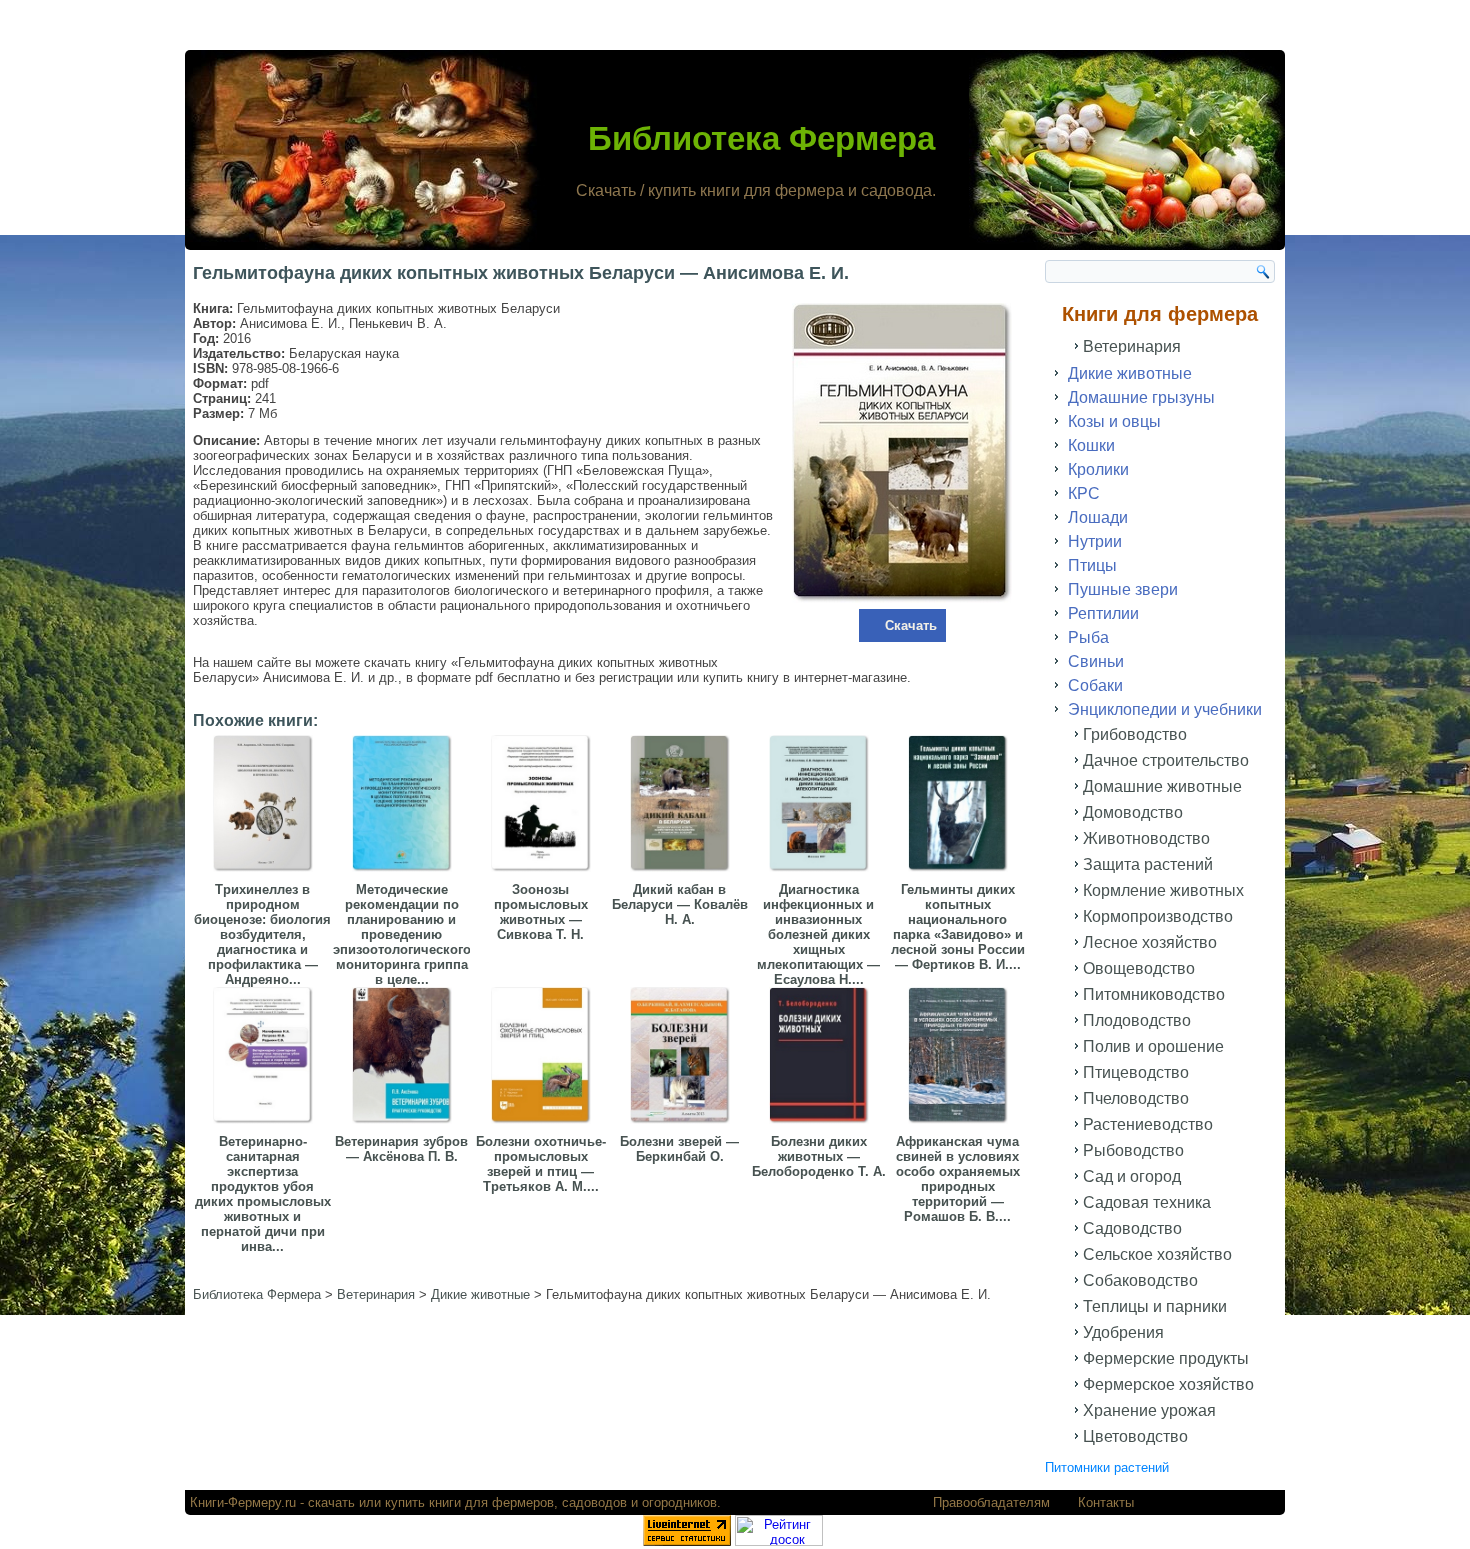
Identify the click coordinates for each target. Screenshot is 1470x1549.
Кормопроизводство (1158, 916)
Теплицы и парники (1155, 1306)
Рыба (1088, 637)
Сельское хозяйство (1157, 1254)
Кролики (1098, 469)
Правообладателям (991, 1502)
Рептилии (1103, 613)
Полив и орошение (1153, 1046)
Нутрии (1095, 541)
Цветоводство (1135, 1436)
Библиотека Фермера (761, 138)
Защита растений (1148, 864)
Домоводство (1133, 812)
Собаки (1095, 685)
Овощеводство (1139, 968)
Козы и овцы (1114, 421)
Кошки (1091, 445)
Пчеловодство (1136, 1098)
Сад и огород (1132, 1176)
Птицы (1092, 565)
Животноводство (1146, 838)
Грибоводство (1135, 734)
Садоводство (1132, 1228)
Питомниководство (1154, 994)
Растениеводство (1148, 1124)
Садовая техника (1147, 1202)
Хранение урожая (1149, 1410)
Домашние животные (1162, 786)
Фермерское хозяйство (1168, 1384)
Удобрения (1123, 1332)
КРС (1084, 493)
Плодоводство (1137, 1020)
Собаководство (1140, 1280)
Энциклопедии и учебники (1165, 709)
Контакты (1106, 1502)
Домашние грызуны (1141, 397)
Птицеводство (1136, 1072)
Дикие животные (1130, 373)
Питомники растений (1107, 1467)
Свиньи (1096, 661)
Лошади (1098, 517)
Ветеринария (1132, 346)
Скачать (911, 625)
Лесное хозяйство (1150, 942)
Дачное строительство (1166, 760)
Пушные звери (1123, 589)
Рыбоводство (1133, 1150)
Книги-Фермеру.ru (243, 1502)
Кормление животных (1163, 890)
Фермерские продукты (1166, 1358)
